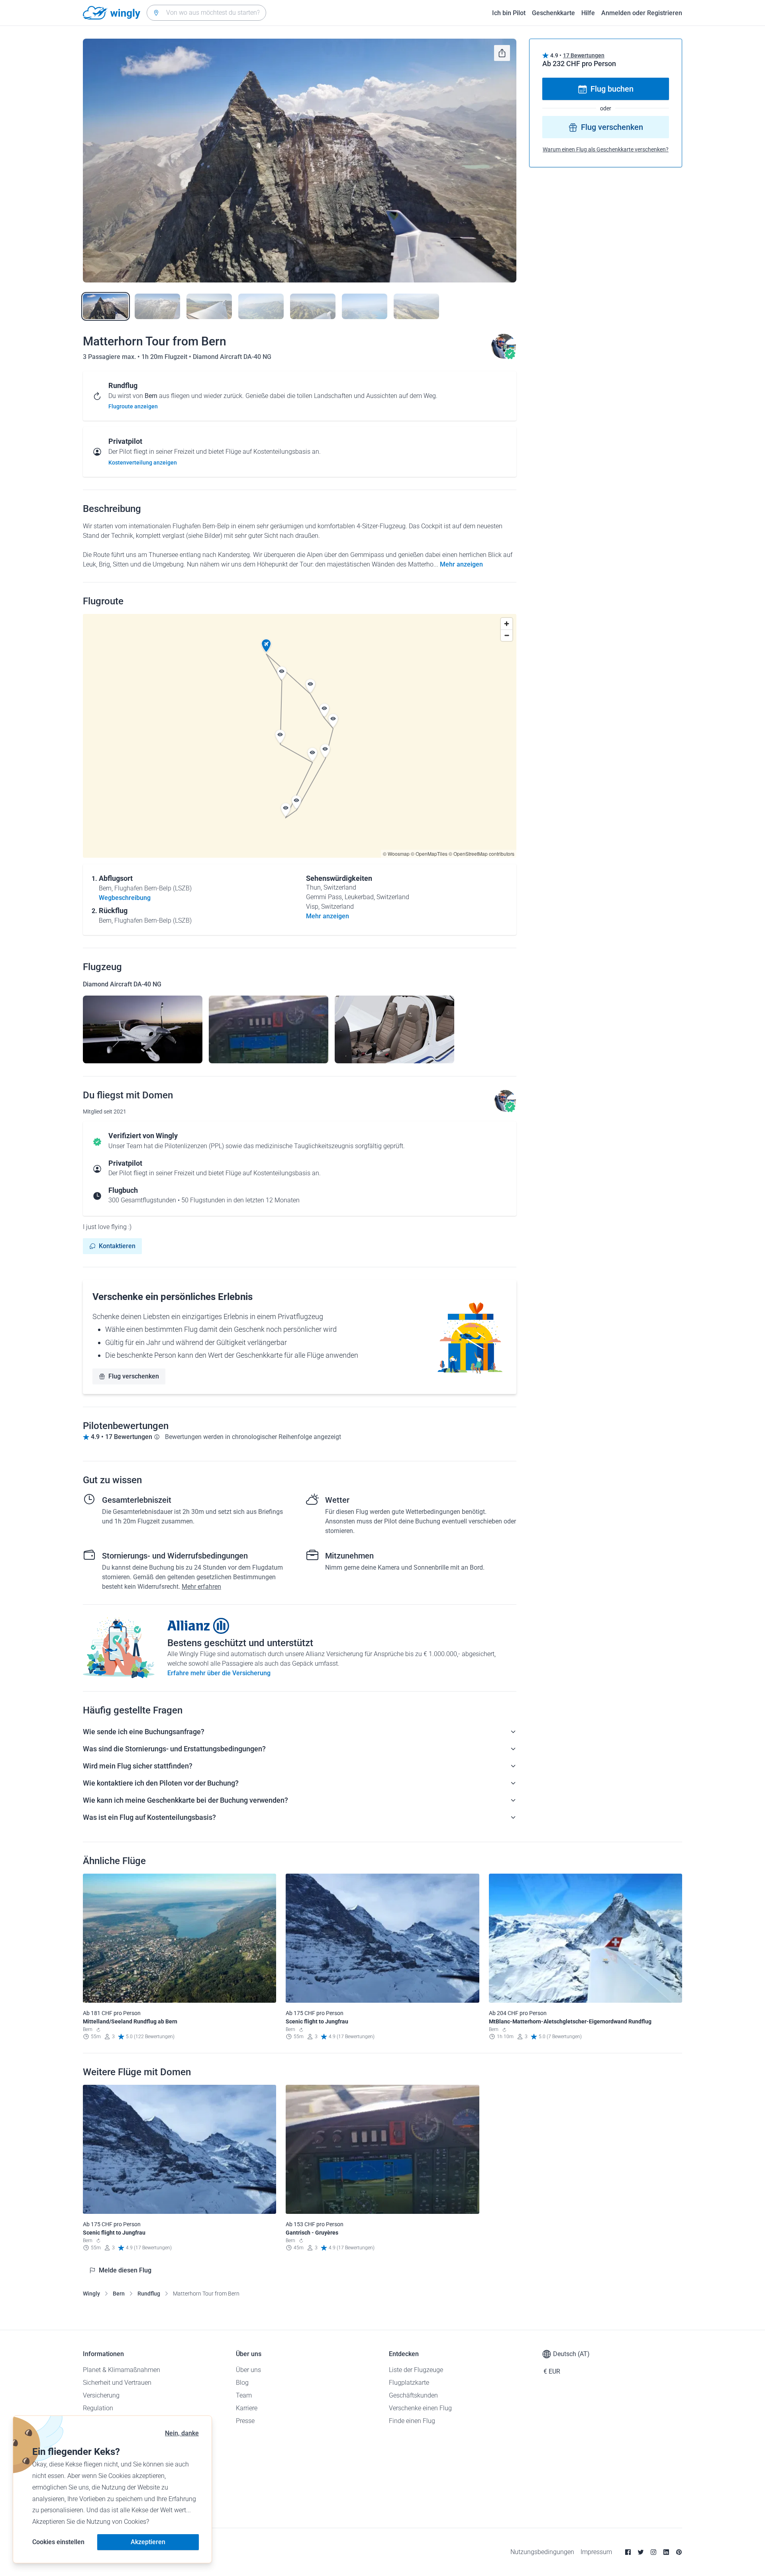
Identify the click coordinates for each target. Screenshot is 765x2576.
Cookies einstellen (58, 2542)
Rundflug (149, 2294)
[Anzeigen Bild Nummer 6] (365, 306)
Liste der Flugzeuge (416, 2370)
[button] (266, 646)
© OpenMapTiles (429, 854)
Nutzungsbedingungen (542, 2552)
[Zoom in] (507, 624)
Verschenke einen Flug (420, 2408)
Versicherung (101, 2395)
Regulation (98, 2408)
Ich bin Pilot (509, 13)
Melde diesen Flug (125, 2270)
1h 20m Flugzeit (165, 357)
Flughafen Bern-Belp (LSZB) (153, 888)
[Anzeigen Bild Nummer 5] (313, 306)
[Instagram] (653, 2552)
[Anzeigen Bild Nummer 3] (209, 306)
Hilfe (588, 13)
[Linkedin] (666, 2552)
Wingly (91, 2294)
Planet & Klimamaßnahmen (122, 2370)
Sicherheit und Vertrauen (117, 2383)
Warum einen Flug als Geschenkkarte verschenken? (606, 150)
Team (244, 2395)
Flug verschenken (134, 1376)
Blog (242, 2383)
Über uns (248, 2370)
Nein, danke (182, 2433)
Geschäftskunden (413, 2395)
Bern (119, 2294)
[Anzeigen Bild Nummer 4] (261, 306)
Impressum (596, 2552)
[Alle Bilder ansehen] (300, 161)
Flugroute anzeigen (133, 406)
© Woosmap (396, 854)
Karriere (247, 2408)
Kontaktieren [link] (117, 1246)
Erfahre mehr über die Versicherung (219, 1673)
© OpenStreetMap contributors (482, 854)
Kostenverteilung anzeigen (143, 463)
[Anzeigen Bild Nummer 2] (157, 306)
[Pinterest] (679, 2552)
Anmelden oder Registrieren (642, 13)
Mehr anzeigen (461, 564)
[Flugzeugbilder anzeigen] (143, 1029)
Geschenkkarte (553, 13)
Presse (245, 2421)
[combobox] (206, 13)
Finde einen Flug (412, 2421)
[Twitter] (641, 2552)
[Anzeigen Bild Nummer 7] (416, 306)
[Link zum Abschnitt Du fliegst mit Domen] (504, 357)
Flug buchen (612, 89)
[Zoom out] (507, 635)
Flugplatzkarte (409, 2383)
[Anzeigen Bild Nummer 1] (106, 306)
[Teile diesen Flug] (502, 53)
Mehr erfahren (201, 1587)
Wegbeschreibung (125, 898)
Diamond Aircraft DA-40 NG (232, 357)
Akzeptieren (148, 2542)
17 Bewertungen (584, 55)
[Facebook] (628, 2552)
